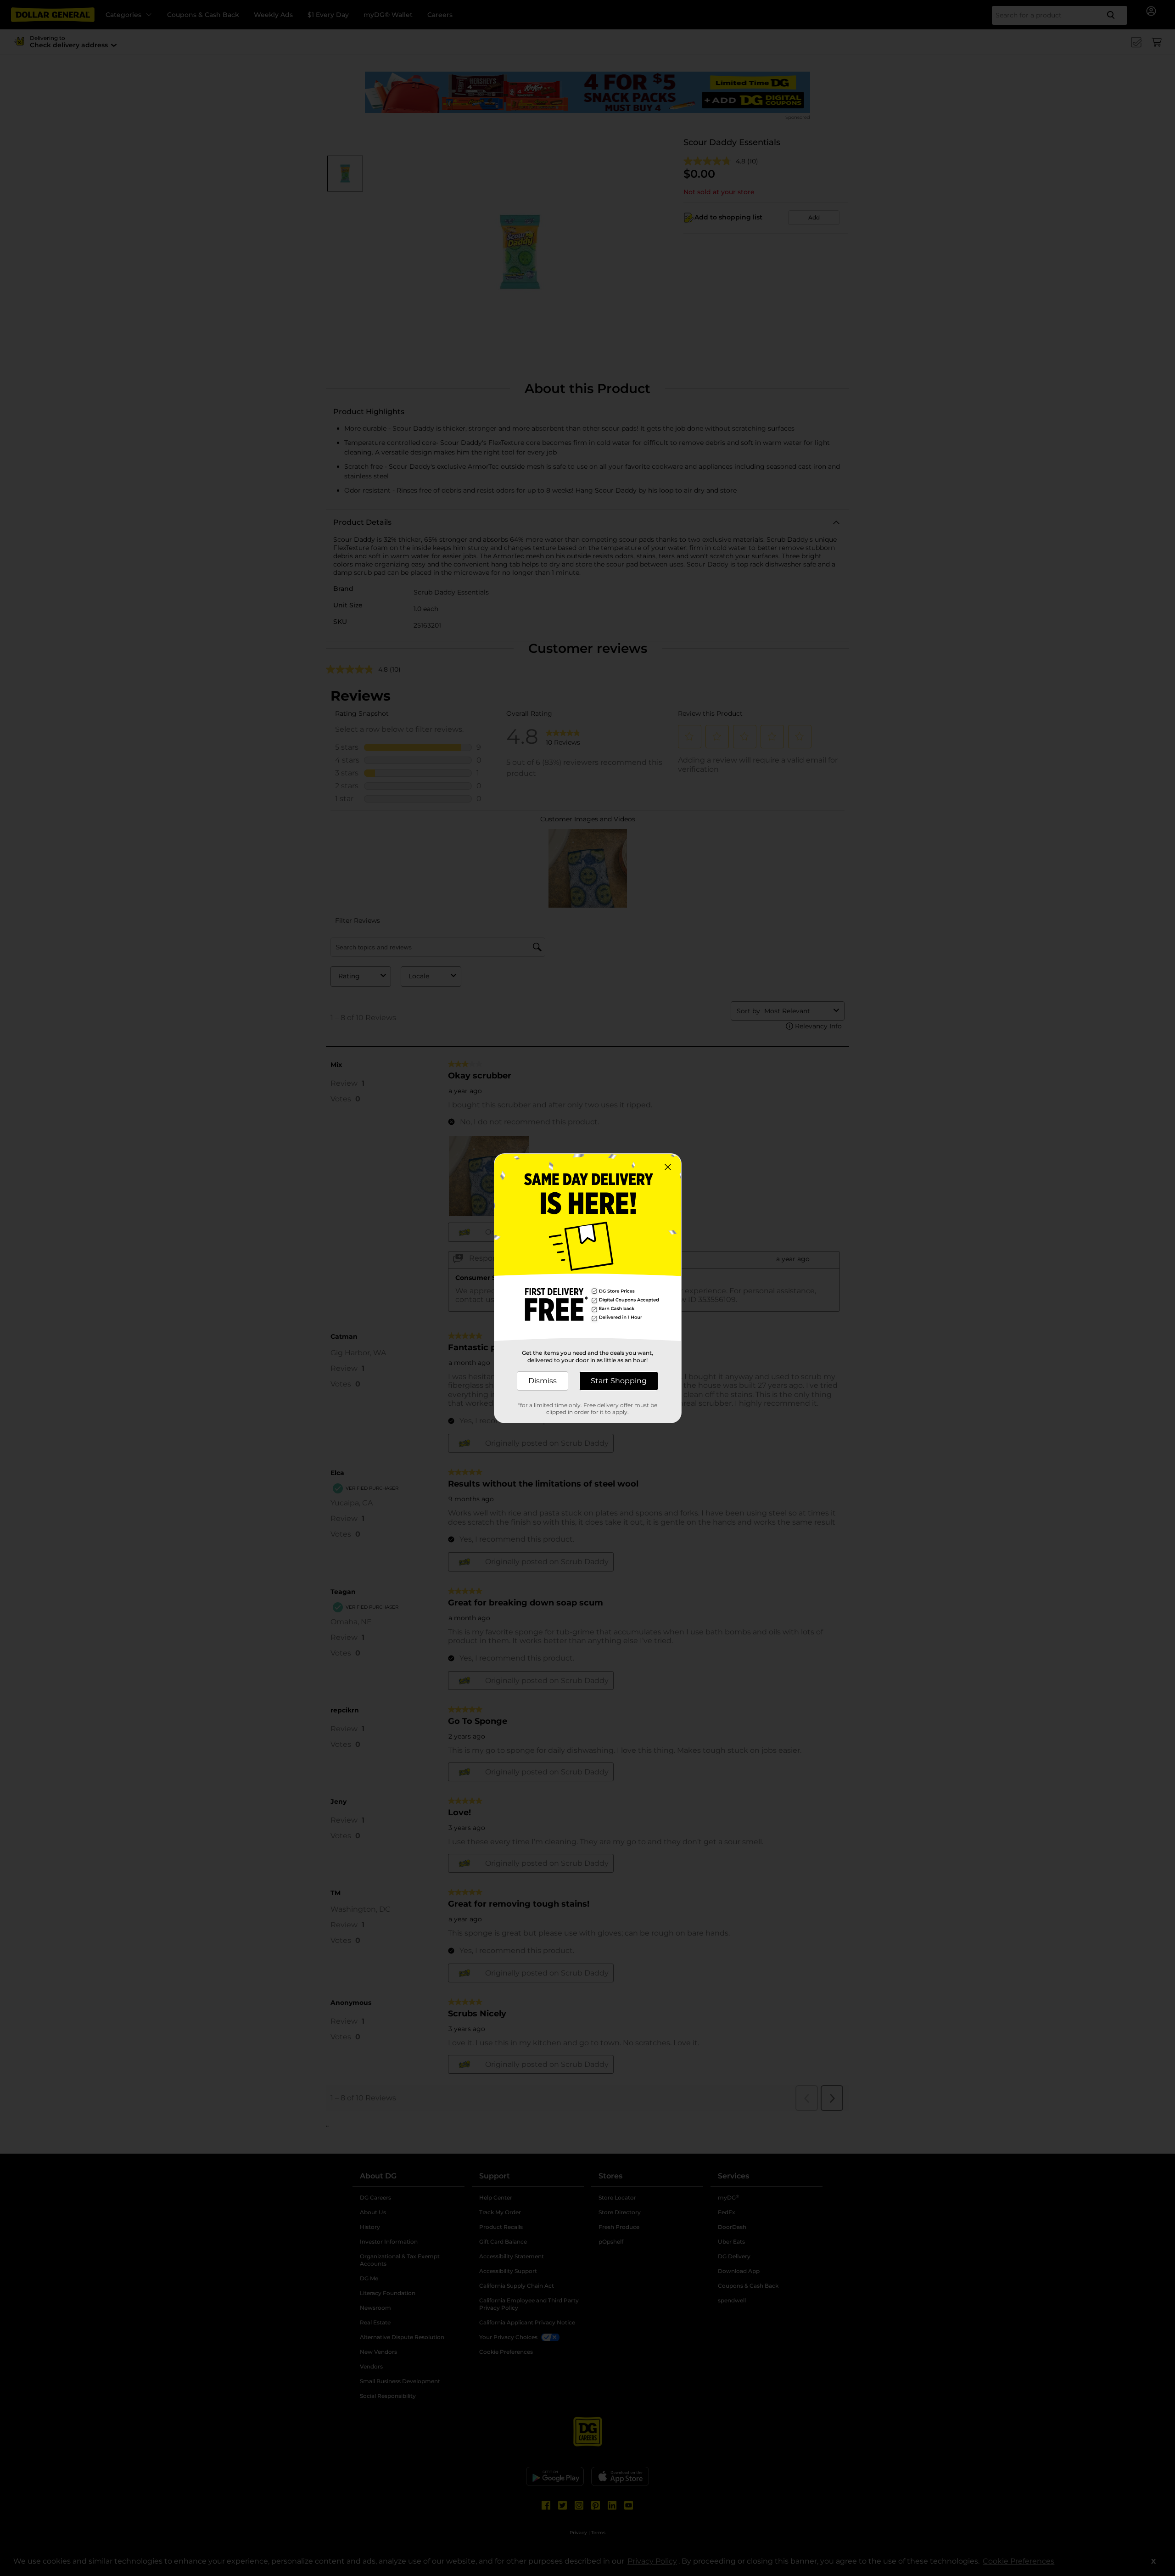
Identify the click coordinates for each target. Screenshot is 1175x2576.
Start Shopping (619, 1381)
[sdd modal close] (668, 1167)
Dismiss (543, 1381)
